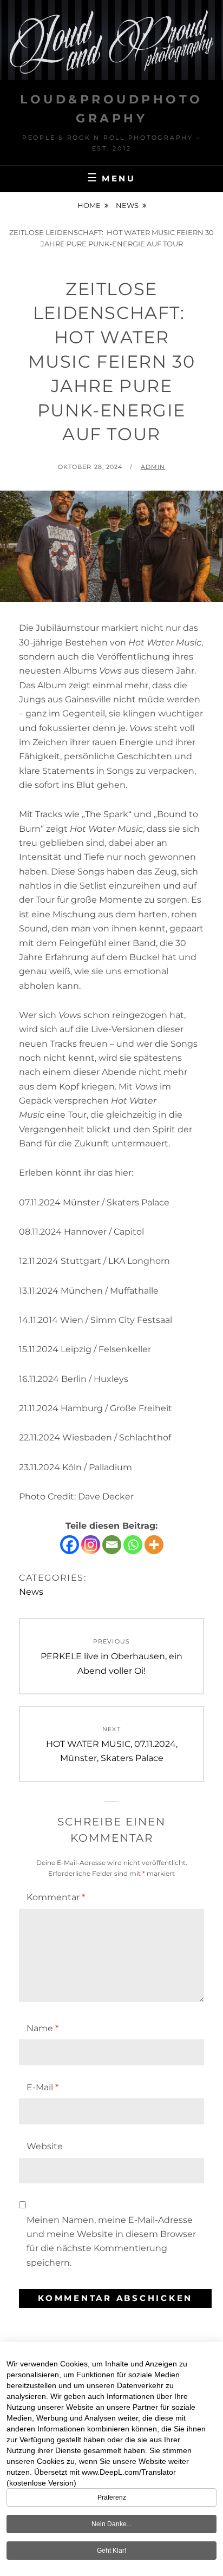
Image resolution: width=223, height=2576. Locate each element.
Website (45, 2146)
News (127, 205)
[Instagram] (91, 1545)
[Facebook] (70, 1545)
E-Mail (42, 2087)
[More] (154, 1545)
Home (89, 205)
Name (42, 2028)
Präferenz (112, 2497)
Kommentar (56, 1897)
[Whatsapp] (133, 1545)
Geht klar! (111, 2551)
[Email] (112, 1545)
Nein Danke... (111, 2524)
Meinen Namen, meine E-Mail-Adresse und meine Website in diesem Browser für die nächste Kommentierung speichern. (111, 2241)
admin (153, 467)
